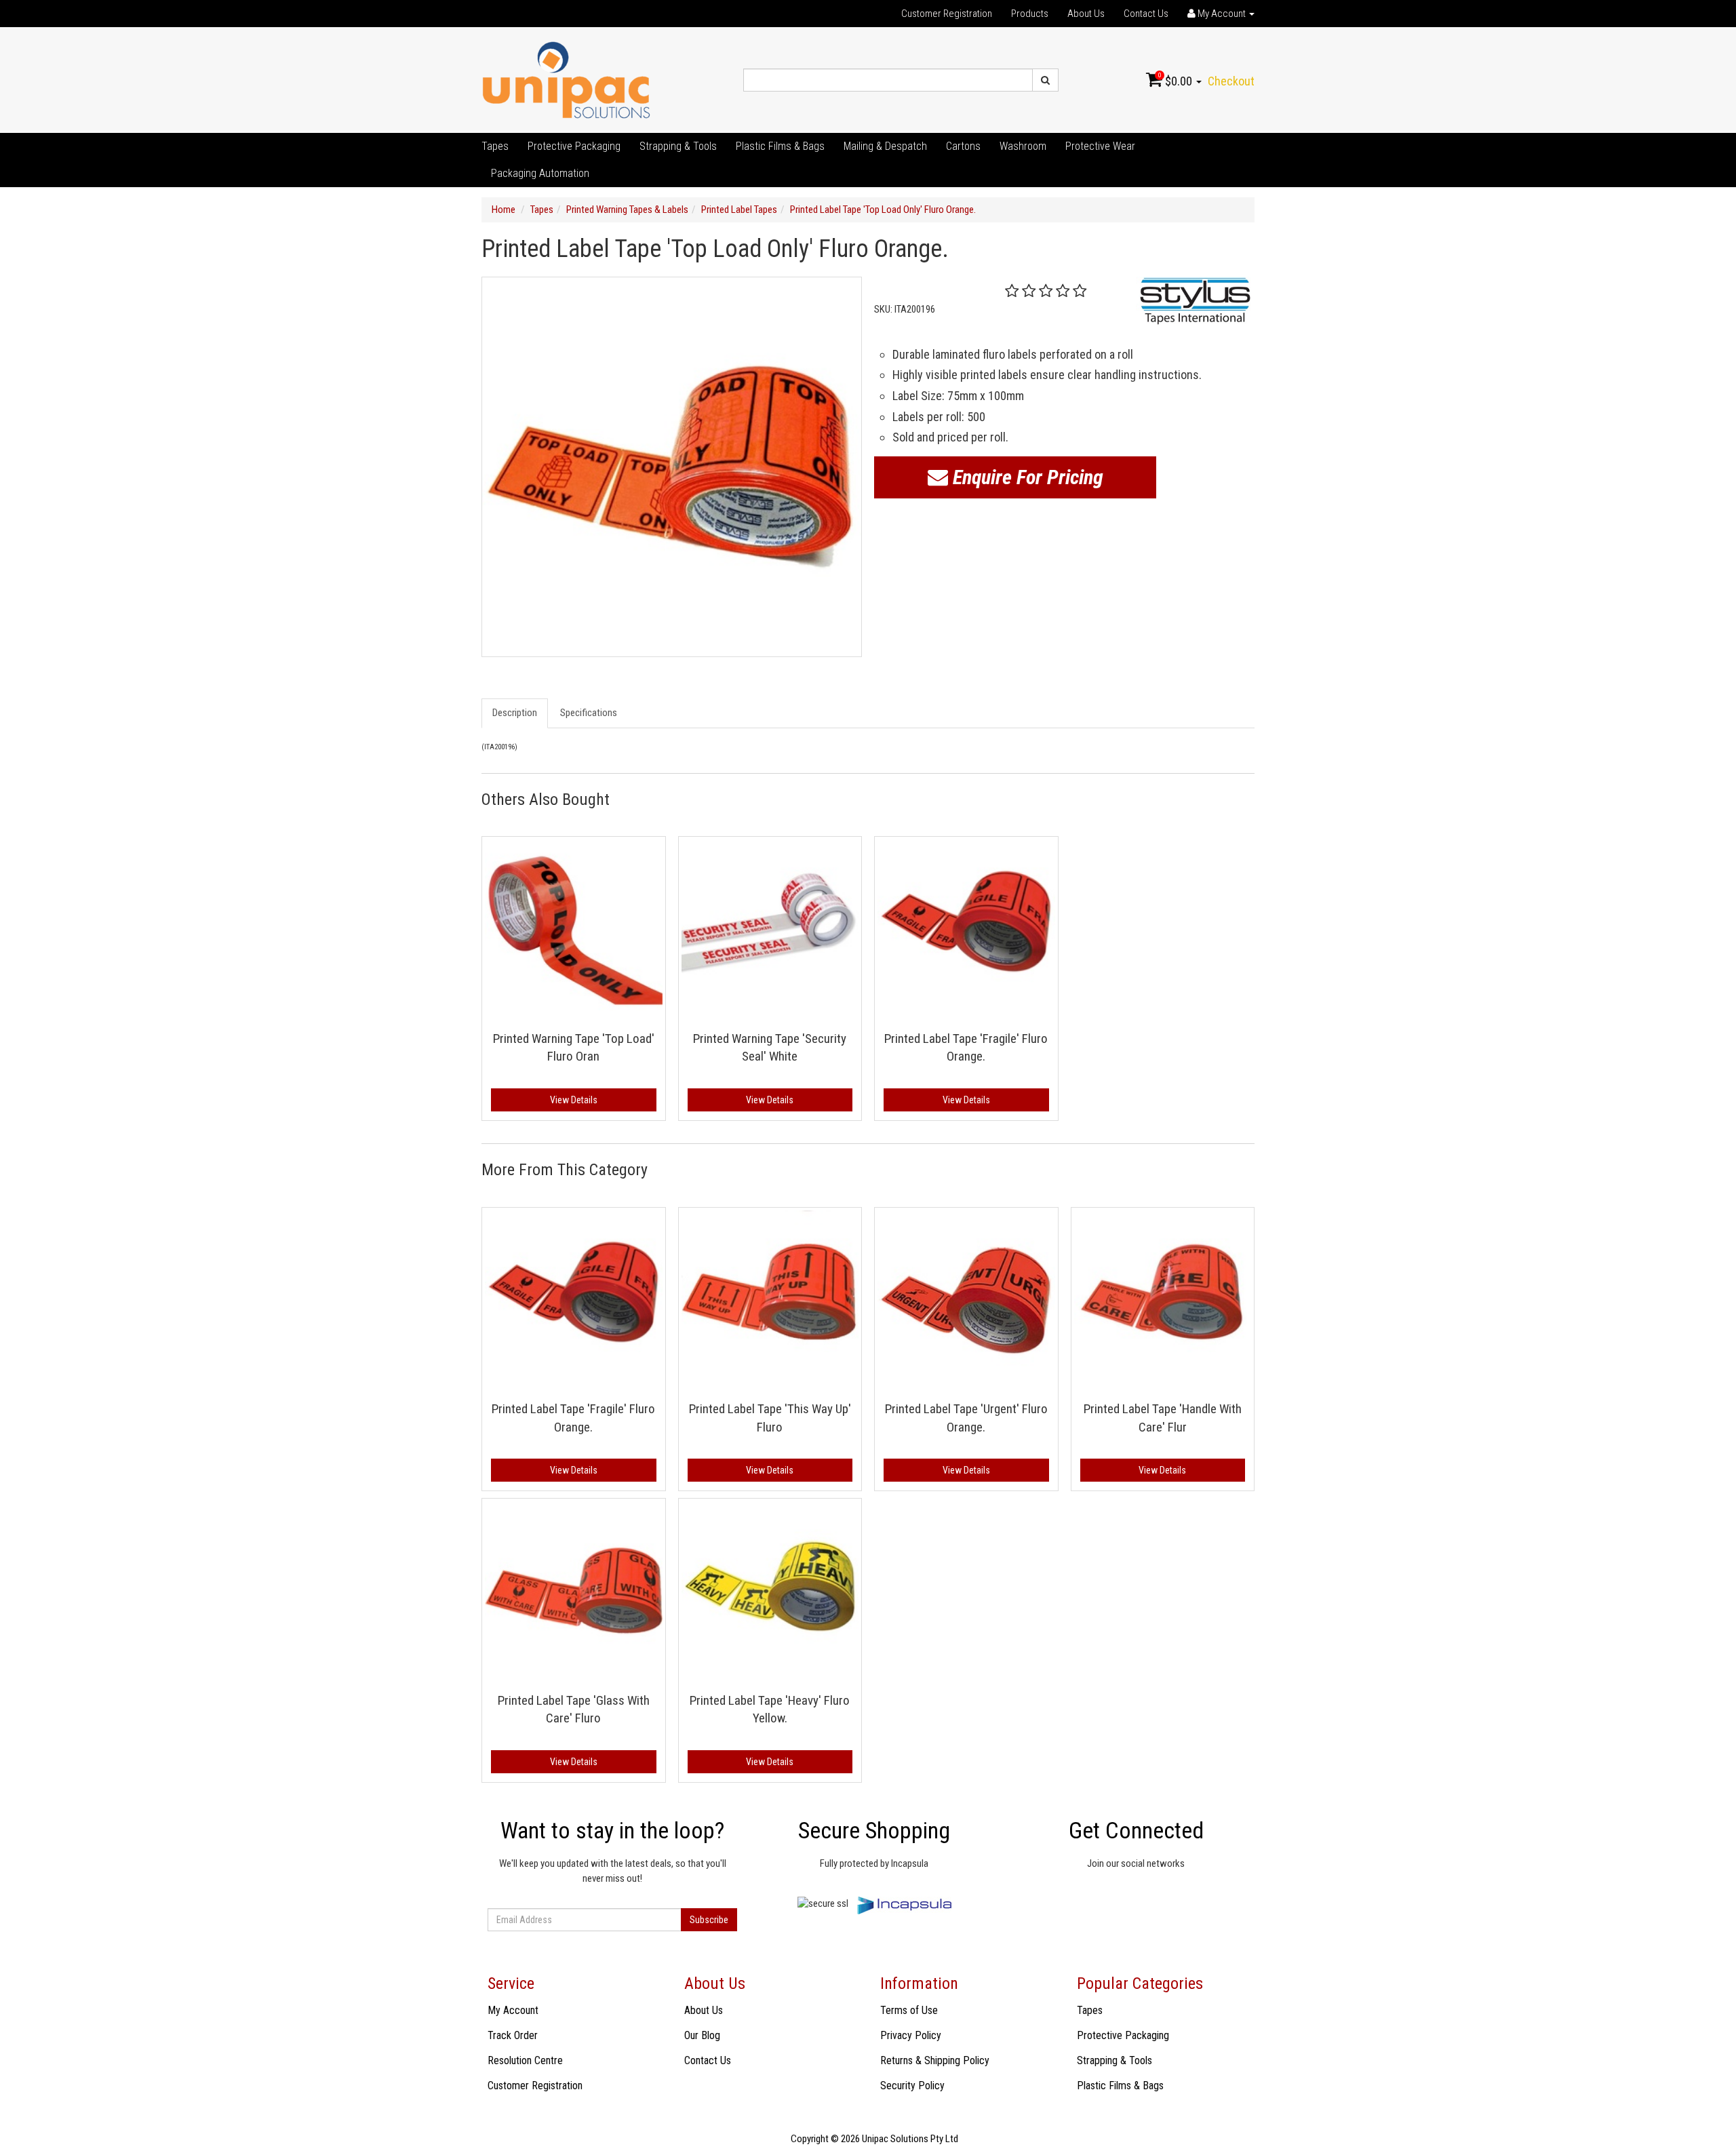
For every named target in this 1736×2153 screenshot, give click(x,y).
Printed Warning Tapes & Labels (627, 210)
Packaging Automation (540, 173)
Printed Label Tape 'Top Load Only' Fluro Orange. (883, 210)
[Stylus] (1195, 301)
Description (515, 713)
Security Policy (912, 2086)
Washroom (1023, 146)
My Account (513, 2010)
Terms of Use (909, 2010)
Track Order (513, 2035)
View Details (574, 1100)
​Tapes (495, 146)
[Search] (1045, 80)
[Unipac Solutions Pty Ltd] (566, 79)
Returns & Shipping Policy (935, 2060)
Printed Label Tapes (739, 210)
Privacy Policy (911, 2035)
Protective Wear (1100, 146)
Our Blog (702, 2035)
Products (1030, 14)
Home (504, 210)
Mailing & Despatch (885, 146)
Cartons (963, 146)
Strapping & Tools (678, 146)
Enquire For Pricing (1026, 477)
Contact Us (1146, 14)
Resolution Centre (525, 2060)
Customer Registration (947, 14)
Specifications (589, 713)
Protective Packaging (574, 146)
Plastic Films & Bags (780, 146)
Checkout (1231, 81)
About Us (1086, 14)
